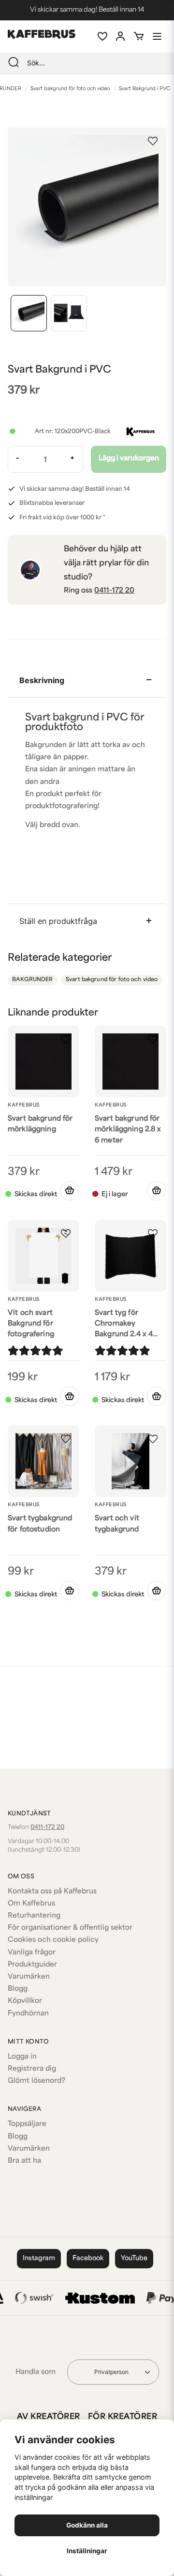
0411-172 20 (114, 591)
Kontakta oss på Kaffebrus (52, 1892)
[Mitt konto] (120, 36)
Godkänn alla (87, 2525)
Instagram (39, 2258)
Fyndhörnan (28, 2014)
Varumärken (29, 1977)
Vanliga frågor (32, 1953)
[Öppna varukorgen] (139, 36)
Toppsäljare (27, 2124)
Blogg (18, 1989)
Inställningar (87, 2551)
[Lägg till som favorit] (102, 36)
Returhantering (34, 1916)
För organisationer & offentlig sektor (70, 1928)
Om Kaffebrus (31, 1904)
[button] (153, 141)
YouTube (134, 2258)
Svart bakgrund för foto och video (70, 89)
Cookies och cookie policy (53, 1940)
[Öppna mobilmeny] (157, 36)
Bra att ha (24, 2161)
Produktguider (32, 1965)
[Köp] (70, 1191)
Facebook (88, 2258)
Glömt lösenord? (36, 2081)
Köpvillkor (25, 2001)
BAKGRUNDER (32, 980)
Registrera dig (32, 2069)
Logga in (22, 2057)
